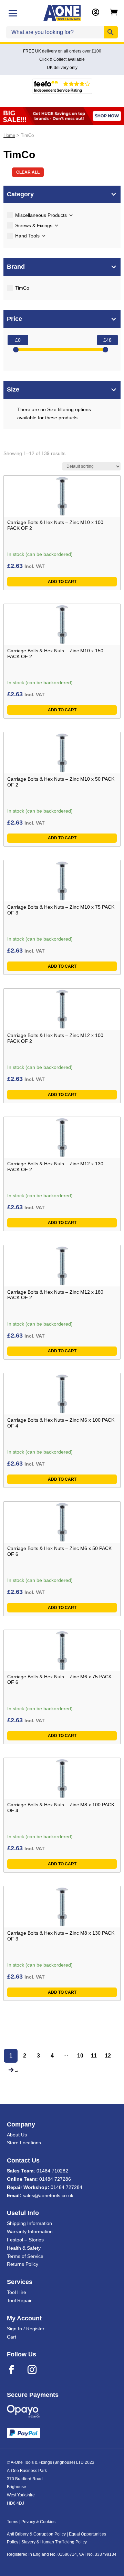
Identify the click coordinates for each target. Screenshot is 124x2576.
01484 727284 (66, 2187)
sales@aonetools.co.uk (48, 2195)
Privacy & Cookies (38, 2522)
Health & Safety (24, 2248)
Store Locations (24, 2143)
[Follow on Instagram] (37, 2370)
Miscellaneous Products (41, 215)
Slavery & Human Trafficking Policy (54, 2542)
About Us (17, 2135)
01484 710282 (52, 2171)
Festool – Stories (25, 2240)
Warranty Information (30, 2231)
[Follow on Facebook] (16, 2370)
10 (80, 2056)
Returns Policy (23, 2264)
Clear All (28, 172)
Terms (13, 2522)
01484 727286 (55, 2179)
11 (94, 2056)
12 (108, 2056)
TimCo (22, 288)
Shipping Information (29, 2223)
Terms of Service (25, 2256)
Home (9, 135)
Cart (12, 2337)
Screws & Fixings (34, 225)
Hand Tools (27, 236)
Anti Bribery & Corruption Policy (36, 2534)
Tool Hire (17, 2292)
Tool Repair (19, 2300)
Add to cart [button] (62, 582)
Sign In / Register (26, 2329)
